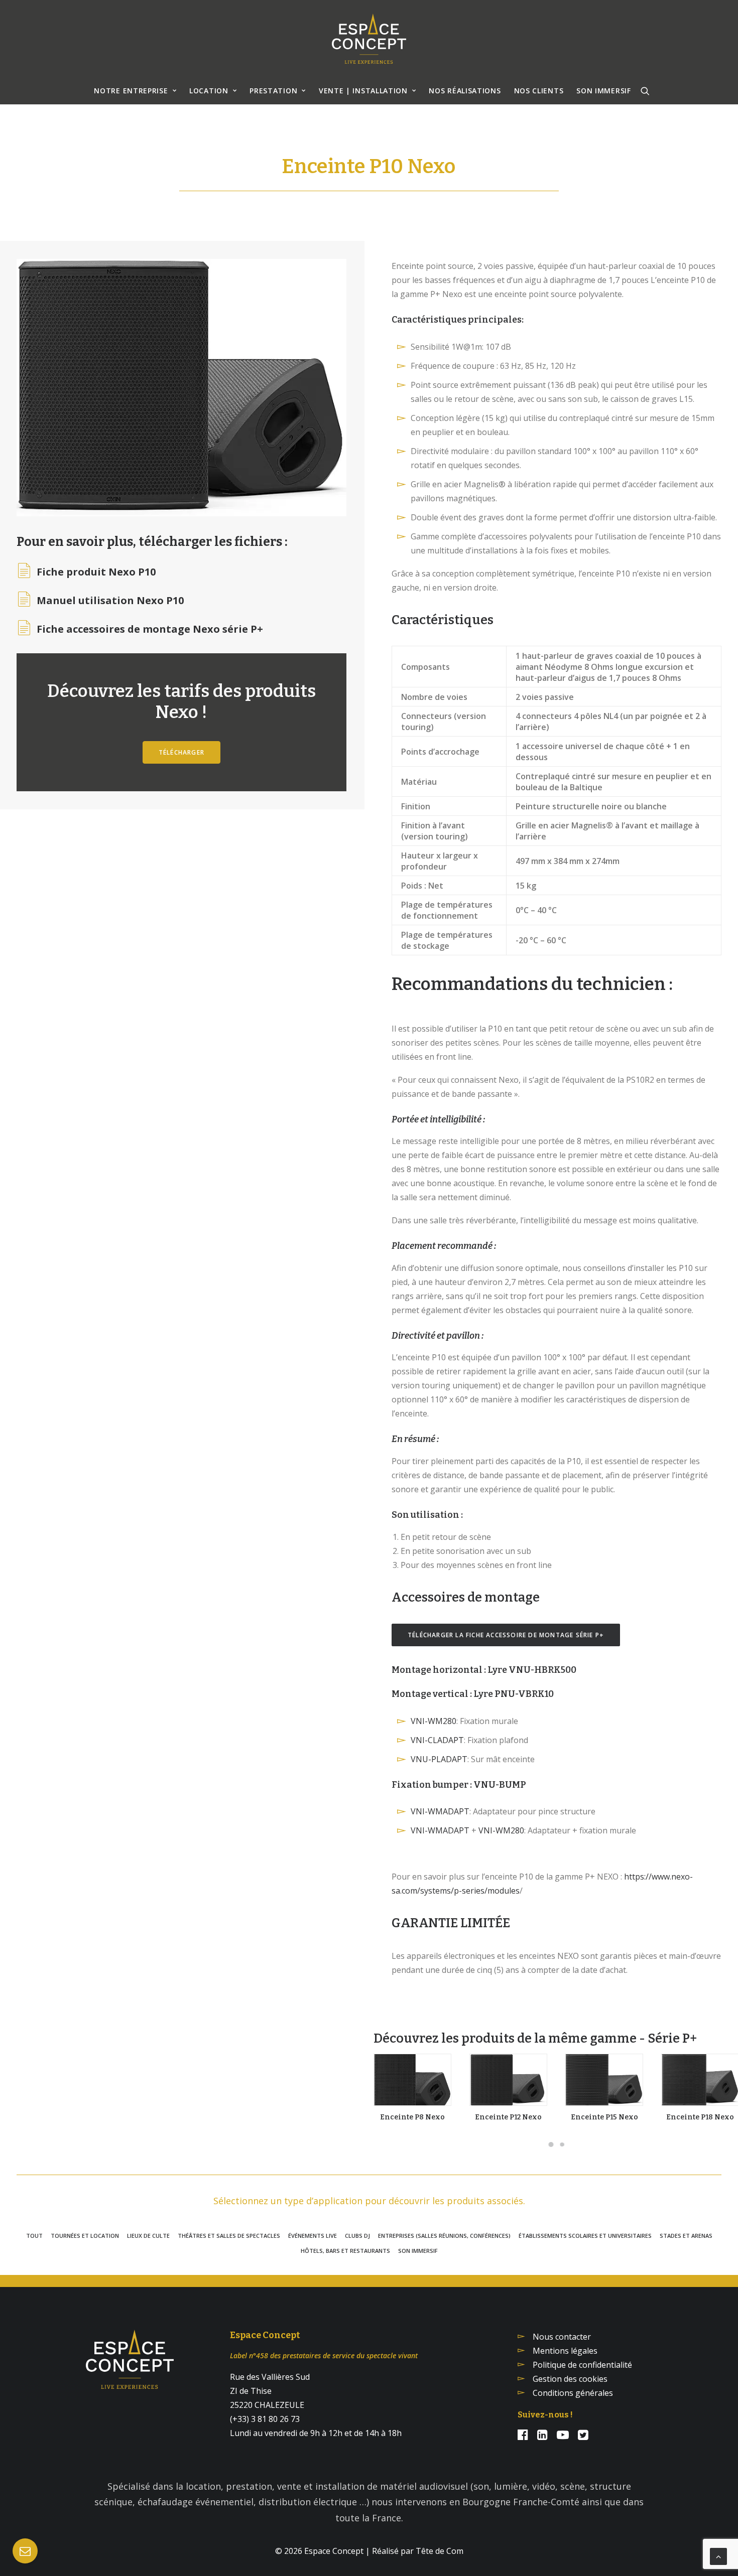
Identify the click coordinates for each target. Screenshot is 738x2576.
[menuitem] (135, 91)
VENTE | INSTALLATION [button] (363, 91)
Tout (34, 2236)
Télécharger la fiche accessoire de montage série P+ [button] (506, 1635)
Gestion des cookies (570, 2379)
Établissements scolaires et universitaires (585, 2236)
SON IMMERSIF (603, 91)
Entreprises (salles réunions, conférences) (444, 2236)
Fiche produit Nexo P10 (96, 572)
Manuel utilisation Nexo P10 (110, 601)
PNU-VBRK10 (524, 1694)
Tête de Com (440, 2551)
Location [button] (209, 91)
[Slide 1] (551, 2144)
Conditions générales (573, 2393)
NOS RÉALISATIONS (465, 91)
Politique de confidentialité (582, 2365)
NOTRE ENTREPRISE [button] (131, 91)
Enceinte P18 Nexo (700, 2117)
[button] (645, 91)
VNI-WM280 (434, 1721)
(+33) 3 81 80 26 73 (265, 2419)
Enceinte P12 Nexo (508, 2117)
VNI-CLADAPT (437, 1740)
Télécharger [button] (181, 752)
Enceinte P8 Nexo (412, 2117)
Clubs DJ (357, 2236)
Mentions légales (565, 2351)
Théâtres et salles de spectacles (229, 2236)
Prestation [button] (273, 91)
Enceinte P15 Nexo (604, 2117)
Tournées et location (85, 2236)
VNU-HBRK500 (542, 1670)
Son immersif (418, 2251)
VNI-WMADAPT (440, 1811)
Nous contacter (562, 2337)
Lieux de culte (148, 2236)
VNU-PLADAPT (439, 1759)
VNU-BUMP (500, 1785)
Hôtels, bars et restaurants (345, 2251)
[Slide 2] (562, 2144)
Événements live (313, 2236)
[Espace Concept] (369, 39)
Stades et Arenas (686, 2236)
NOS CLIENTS (539, 91)
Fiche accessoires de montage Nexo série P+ (150, 629)
